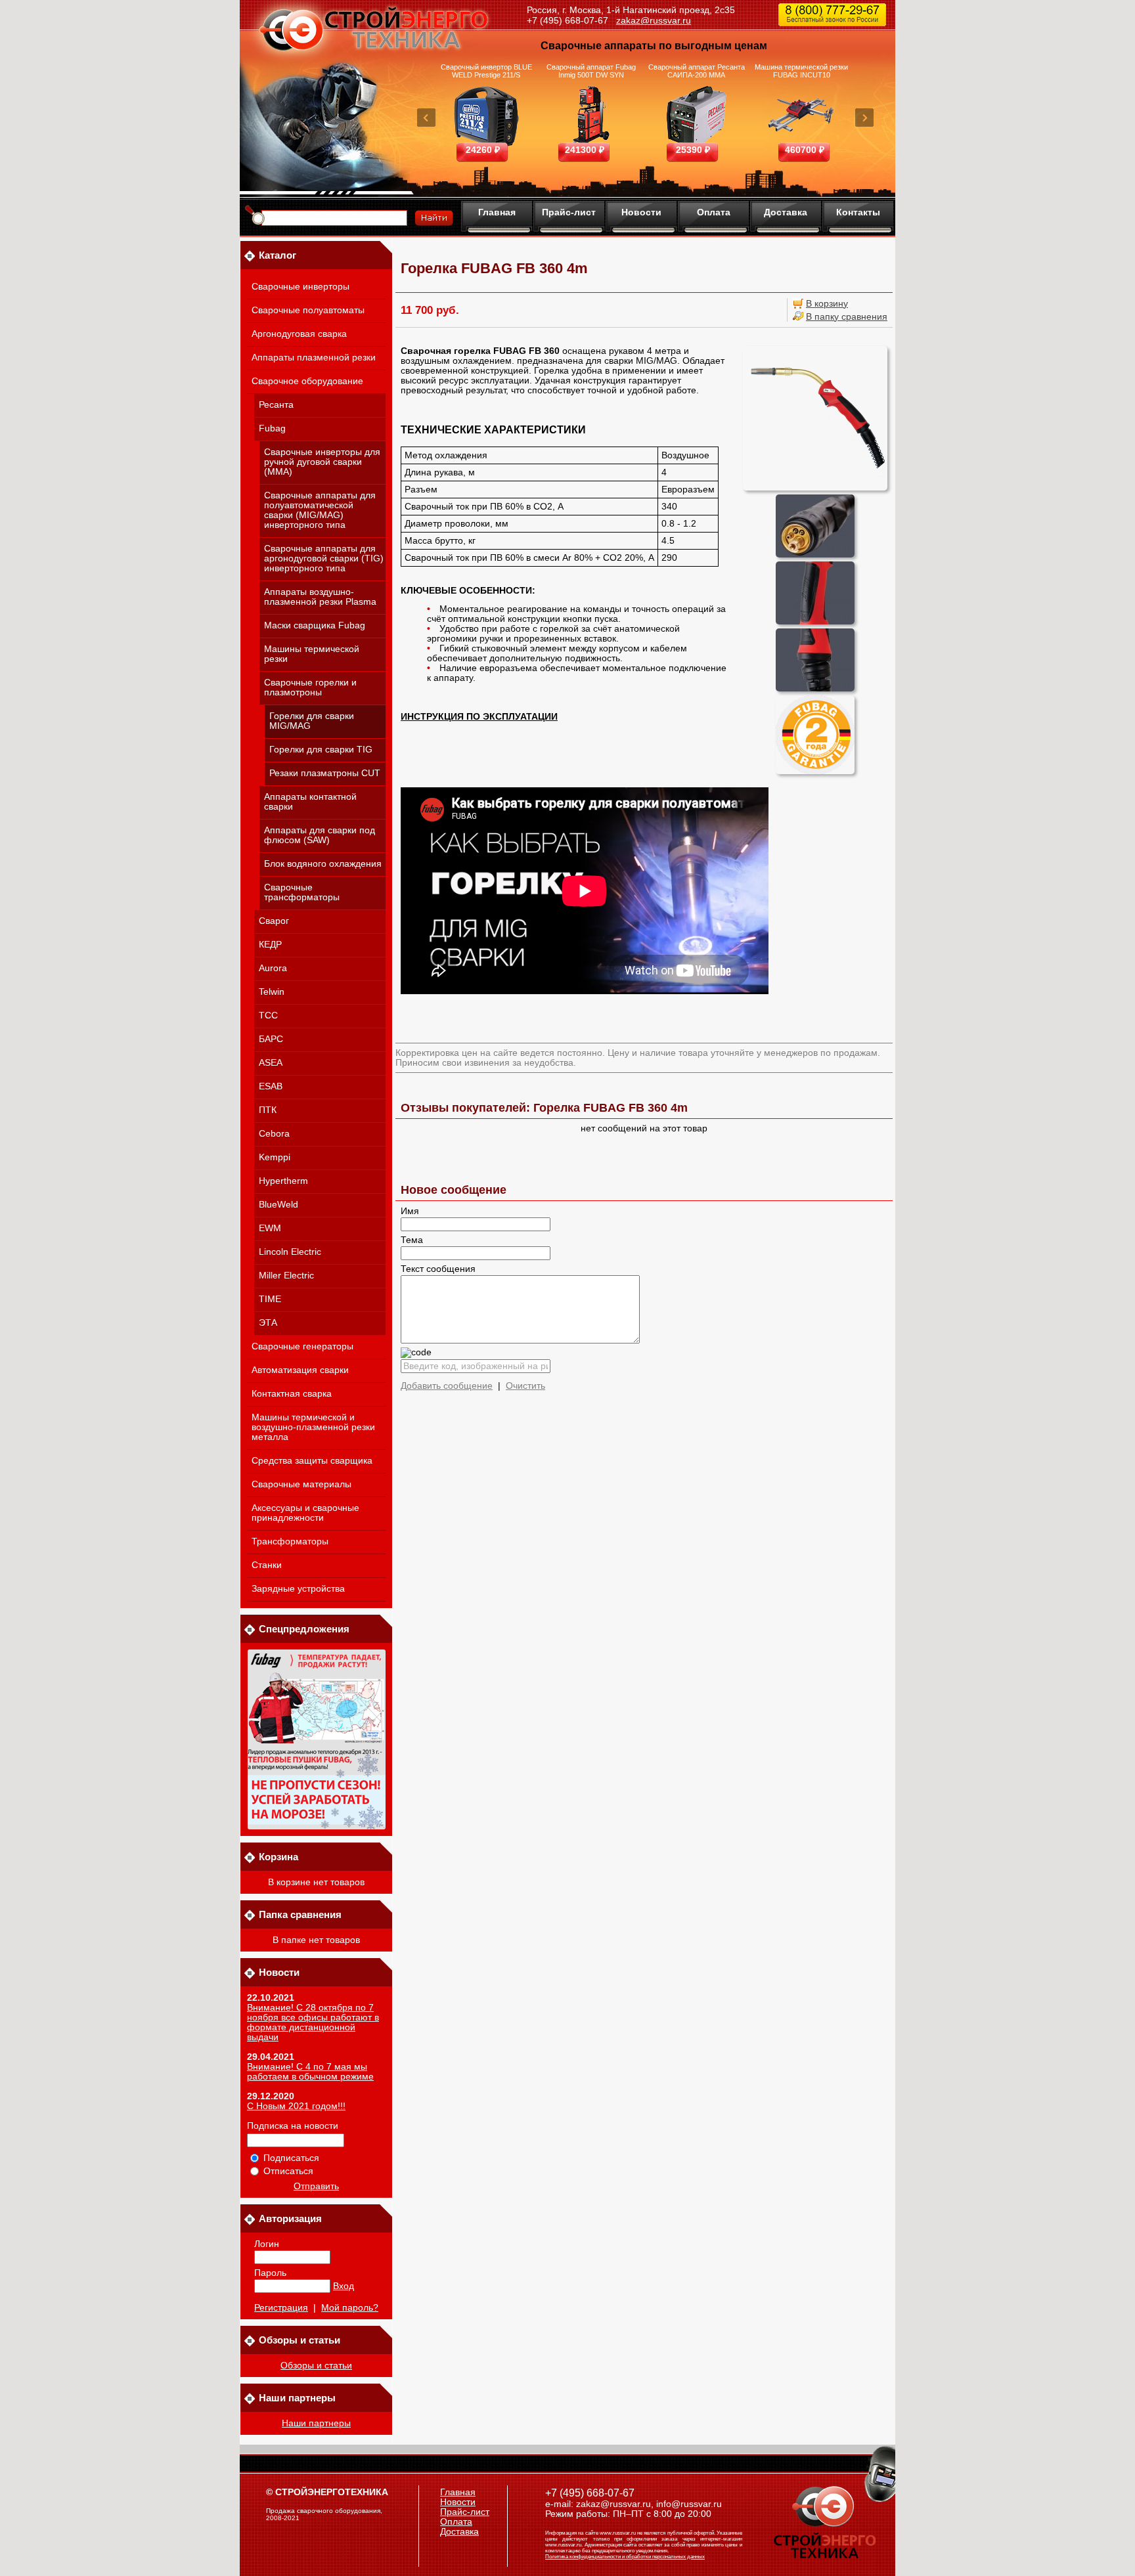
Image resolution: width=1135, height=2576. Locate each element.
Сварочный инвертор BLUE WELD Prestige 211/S (486, 71)
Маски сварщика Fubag (315, 625)
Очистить (525, 1386)
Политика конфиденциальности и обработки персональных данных (625, 2557)
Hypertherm (283, 1181)
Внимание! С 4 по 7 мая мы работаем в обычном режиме (310, 2072)
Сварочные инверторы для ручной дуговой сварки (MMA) (322, 462)
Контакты (858, 212)
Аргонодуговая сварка (299, 334)
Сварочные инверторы (300, 287)
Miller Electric (286, 1276)
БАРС (271, 1039)
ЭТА (268, 1323)
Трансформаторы (290, 1541)
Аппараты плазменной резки (314, 358)
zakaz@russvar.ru (654, 20)
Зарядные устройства (298, 1589)
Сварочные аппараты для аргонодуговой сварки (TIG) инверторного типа (324, 558)
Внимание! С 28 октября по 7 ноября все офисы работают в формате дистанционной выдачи (313, 2022)
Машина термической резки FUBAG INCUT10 (801, 71)
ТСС (268, 1015)
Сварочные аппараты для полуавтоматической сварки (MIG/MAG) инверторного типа (320, 510)
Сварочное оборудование (307, 381)
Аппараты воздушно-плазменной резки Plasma (320, 597)
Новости (641, 212)
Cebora (274, 1134)
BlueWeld (278, 1205)
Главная (497, 212)
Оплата (714, 212)
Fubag (272, 428)
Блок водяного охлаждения (323, 864)
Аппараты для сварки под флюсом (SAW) (320, 835)
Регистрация (281, 2308)
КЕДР (270, 945)
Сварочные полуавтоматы (308, 310)
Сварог (274, 921)
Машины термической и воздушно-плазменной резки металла (313, 1427)
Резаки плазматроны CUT (325, 773)
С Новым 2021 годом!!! (296, 2106)
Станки (267, 1565)
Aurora (273, 968)
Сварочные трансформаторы (302, 892)
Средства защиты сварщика (312, 1461)
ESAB (271, 1086)
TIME (270, 1299)
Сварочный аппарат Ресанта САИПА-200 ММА (697, 71)
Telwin (272, 992)
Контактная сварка (292, 1394)
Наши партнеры (316, 2423)
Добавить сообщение (447, 1386)
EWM (270, 1228)
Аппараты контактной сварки (310, 802)
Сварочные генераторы (302, 1346)
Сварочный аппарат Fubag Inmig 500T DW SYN (591, 71)
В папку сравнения (847, 317)
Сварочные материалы (301, 1484)
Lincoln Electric (290, 1252)
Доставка (786, 212)
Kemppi (275, 1157)
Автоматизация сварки (300, 1370)
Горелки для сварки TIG (321, 750)
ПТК (268, 1110)
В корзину (827, 304)
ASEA (271, 1063)
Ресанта (276, 405)
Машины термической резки (312, 654)
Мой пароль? (350, 2308)
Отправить (316, 2186)
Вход (344, 2286)
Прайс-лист (569, 212)
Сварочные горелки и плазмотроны (310, 688)
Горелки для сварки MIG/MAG (312, 721)
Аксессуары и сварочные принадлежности (305, 1513)
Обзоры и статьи (316, 2366)
